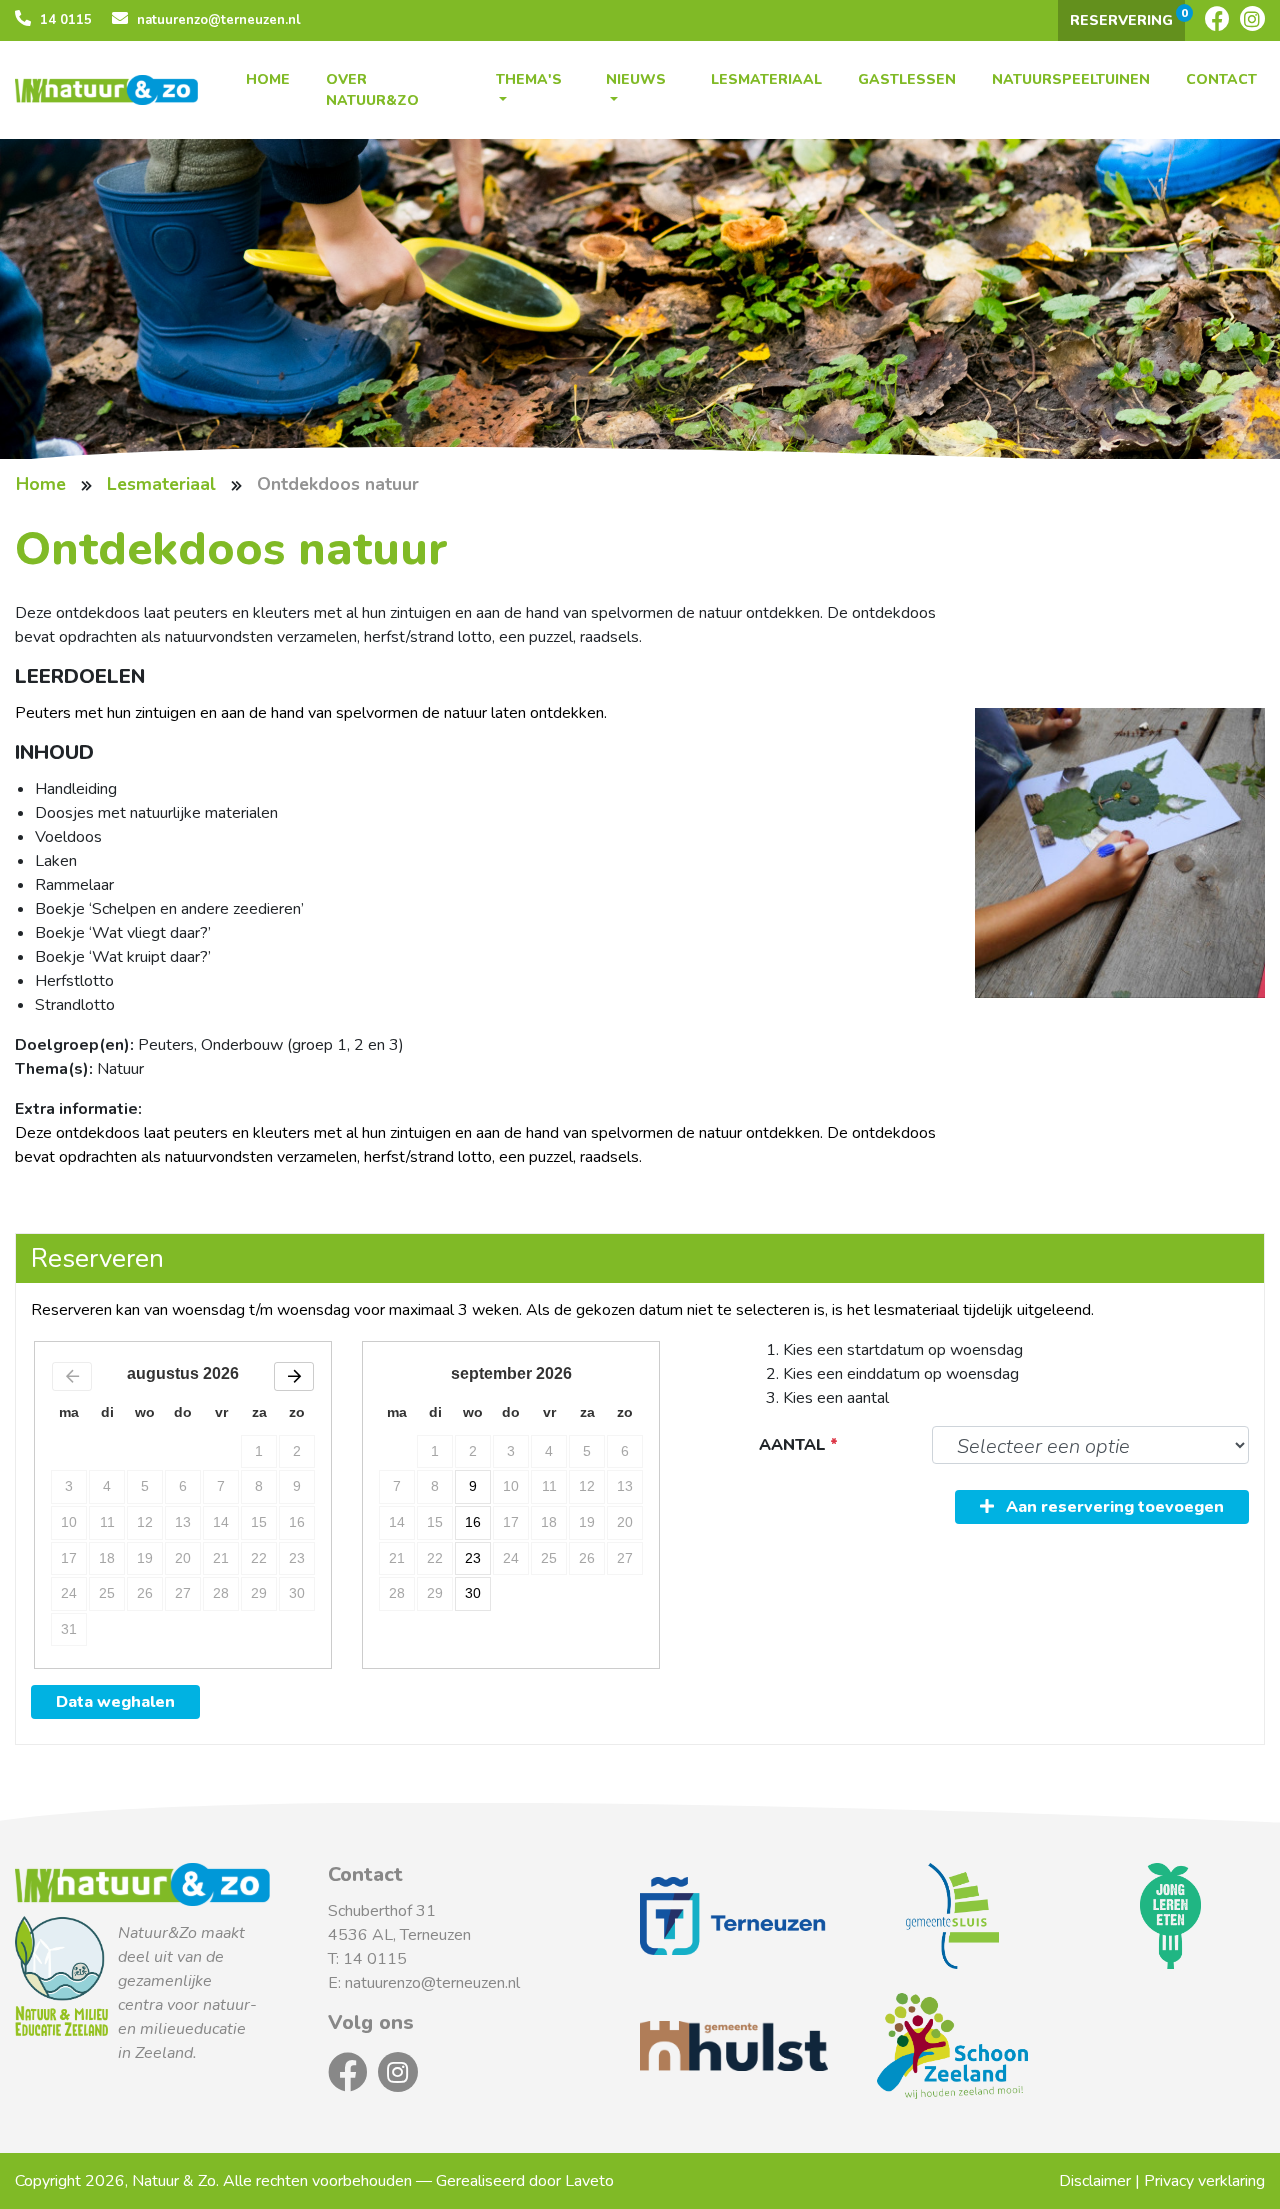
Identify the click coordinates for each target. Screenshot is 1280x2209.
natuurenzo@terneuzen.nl (217, 20)
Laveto (589, 2181)
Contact (1221, 79)
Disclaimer (1095, 2181)
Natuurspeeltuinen (1071, 79)
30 (473, 1593)
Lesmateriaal (766, 79)
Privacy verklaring (1204, 2181)
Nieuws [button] (636, 79)
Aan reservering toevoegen (1113, 1507)
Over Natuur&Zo (372, 90)
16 (473, 1522)
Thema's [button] (529, 79)
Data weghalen (115, 1702)
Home (268, 79)
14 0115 (64, 20)
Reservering (1127, 17)
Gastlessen (907, 79)
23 (473, 1558)
